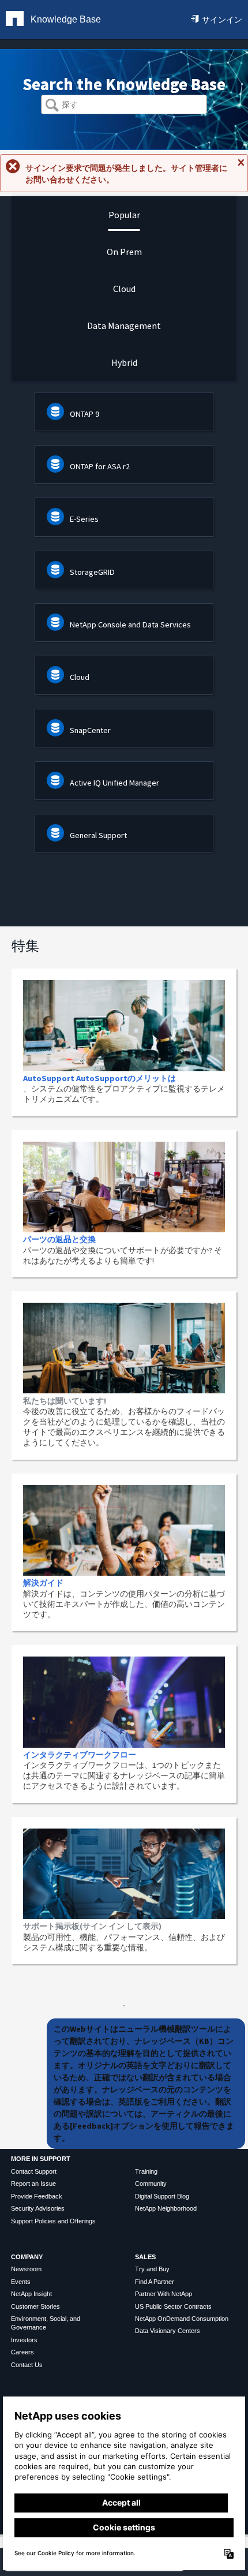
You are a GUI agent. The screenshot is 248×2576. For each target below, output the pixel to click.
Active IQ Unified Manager (114, 783)
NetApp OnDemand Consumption (182, 2319)
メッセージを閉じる (241, 167)
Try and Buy (152, 2269)
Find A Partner (155, 2282)
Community (151, 2184)
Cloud (80, 677)
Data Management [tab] (124, 326)
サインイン (222, 20)
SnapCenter (90, 730)
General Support (98, 835)
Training (146, 2171)
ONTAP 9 (84, 414)
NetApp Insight (31, 2294)
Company (27, 2257)
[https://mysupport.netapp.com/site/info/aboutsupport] (124, 2003)
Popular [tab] (124, 215)
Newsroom (26, 2269)
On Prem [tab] (124, 252)
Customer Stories (35, 2306)
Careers (22, 2352)
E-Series (84, 519)
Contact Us (27, 2365)
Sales (145, 2257)
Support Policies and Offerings (53, 2221)
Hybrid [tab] (124, 362)
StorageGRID (92, 572)
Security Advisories (38, 2208)
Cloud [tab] (124, 289)
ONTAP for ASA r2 (100, 466)
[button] (52, 106)
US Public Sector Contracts (173, 2306)
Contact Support (34, 2171)
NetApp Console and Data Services (130, 625)
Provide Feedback (37, 2196)
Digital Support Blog (162, 2196)
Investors (24, 2340)
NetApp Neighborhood (166, 2208)
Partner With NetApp (164, 2294)
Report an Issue (33, 2184)
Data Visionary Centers (168, 2331)
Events (21, 2282)
